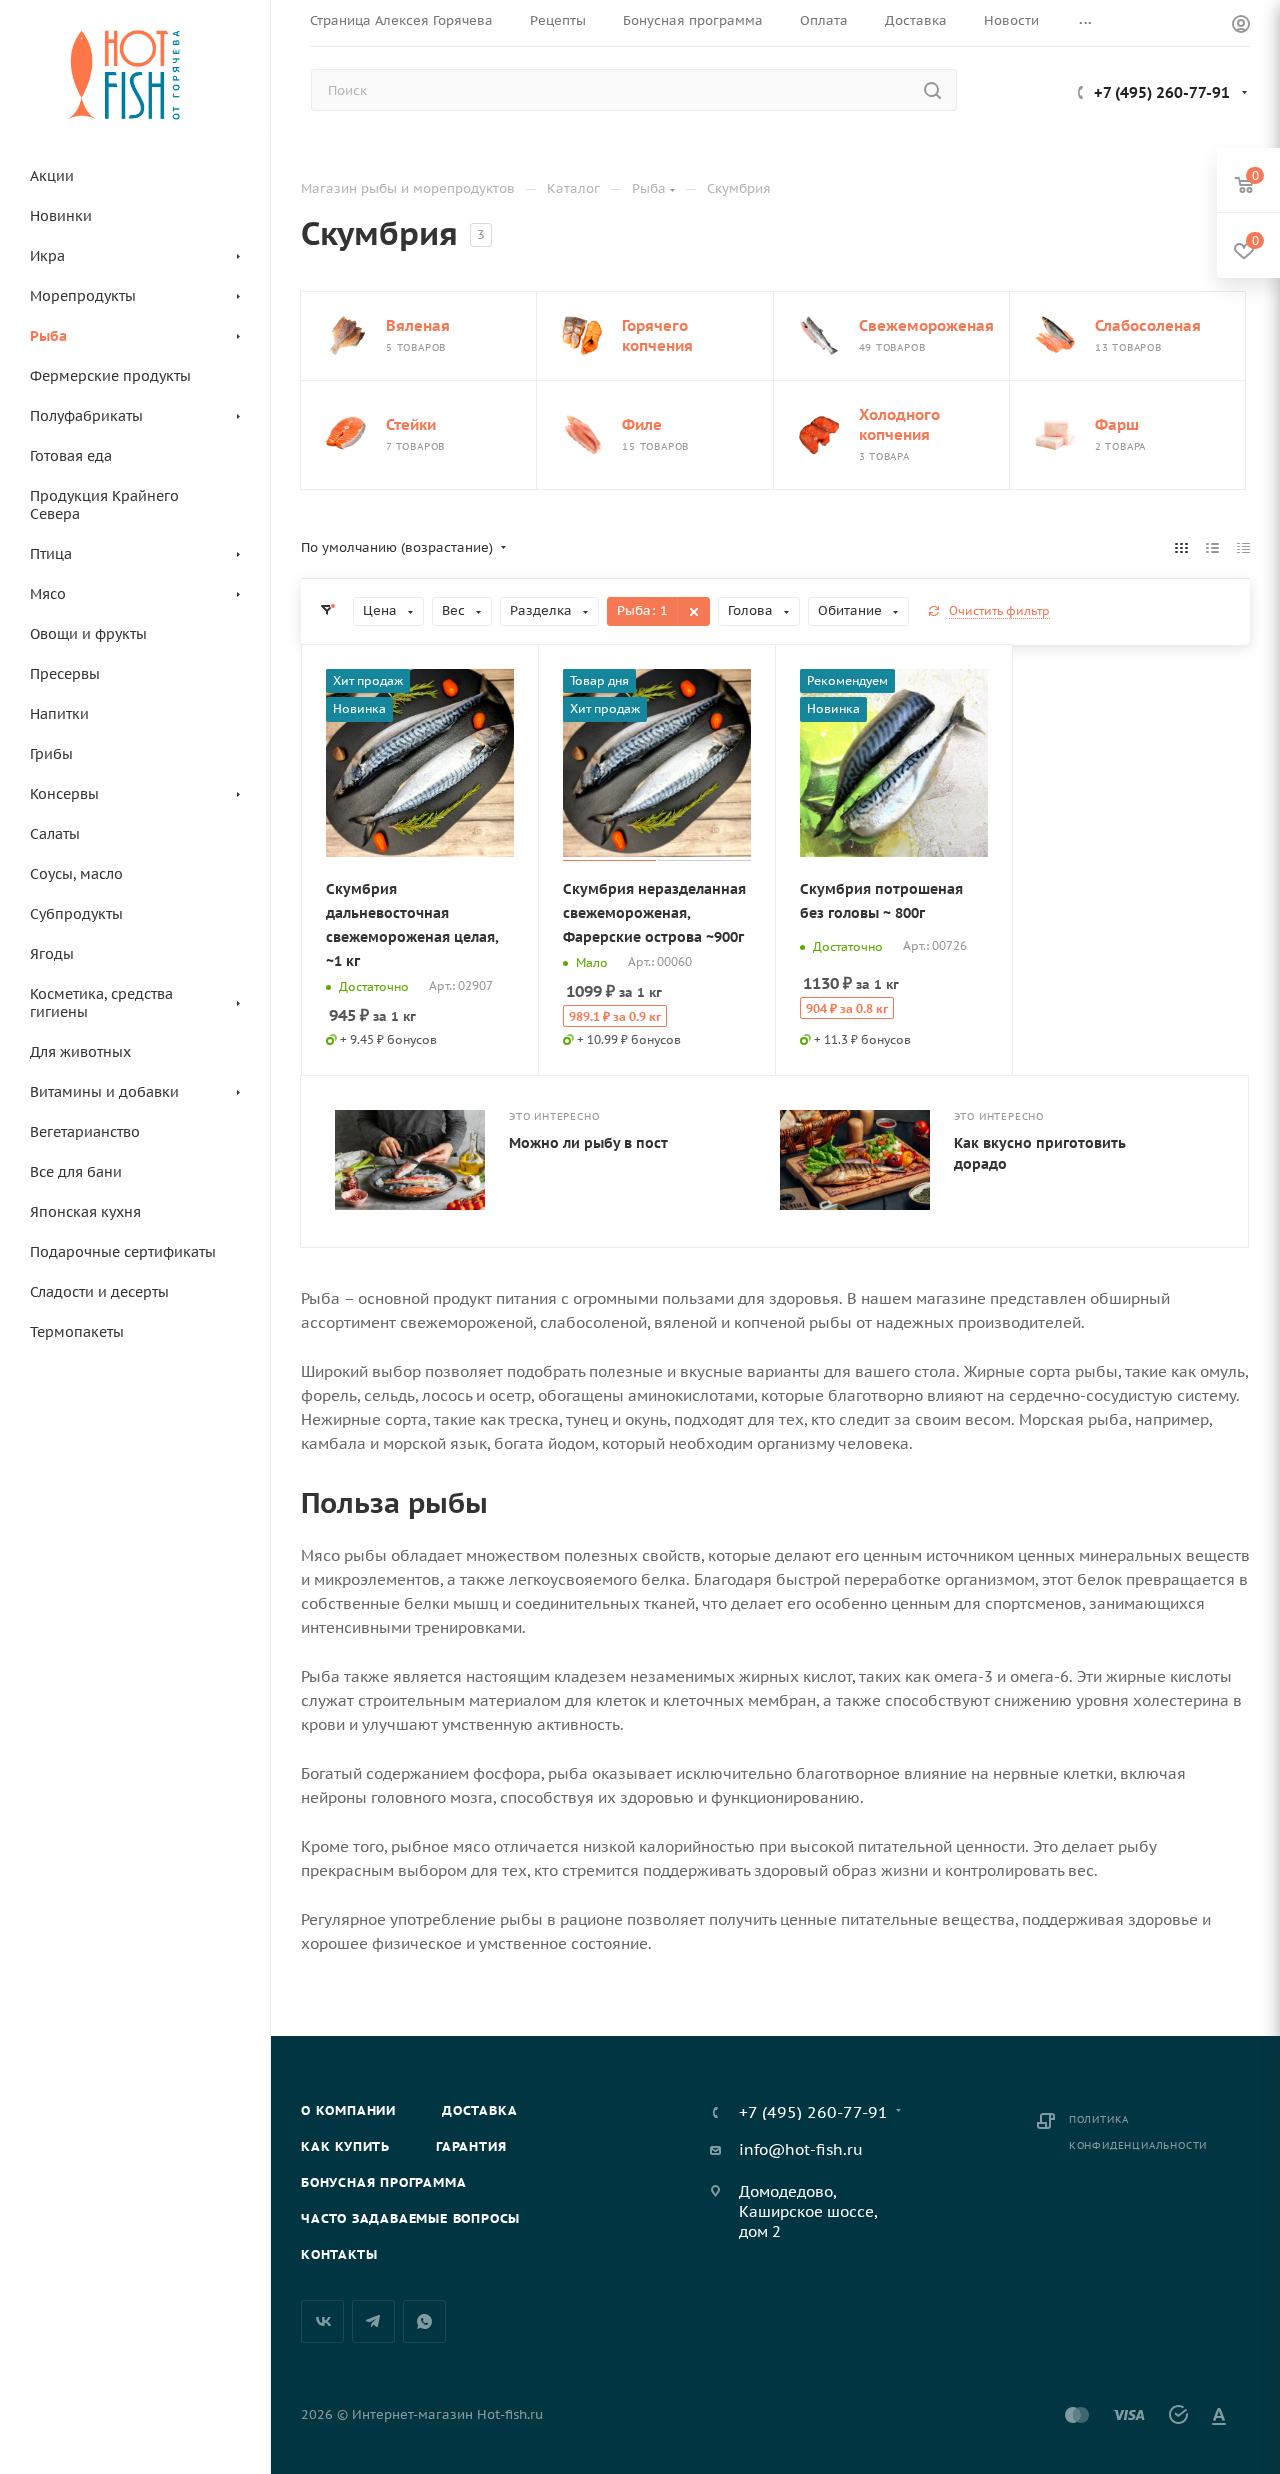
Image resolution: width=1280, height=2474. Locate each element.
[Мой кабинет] (1241, 26)
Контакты (339, 2254)
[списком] (1212, 548)
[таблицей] (1243, 548)
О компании (348, 2110)
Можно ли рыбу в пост (588, 1143)
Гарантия (471, 2146)
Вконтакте (322, 2321)
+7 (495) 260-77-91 (1162, 92)
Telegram (373, 2321)
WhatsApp (424, 2321)
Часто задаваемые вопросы (410, 2218)
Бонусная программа (383, 2182)
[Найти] (932, 90)
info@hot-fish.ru (801, 2149)
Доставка (479, 2110)
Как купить (345, 2146)
